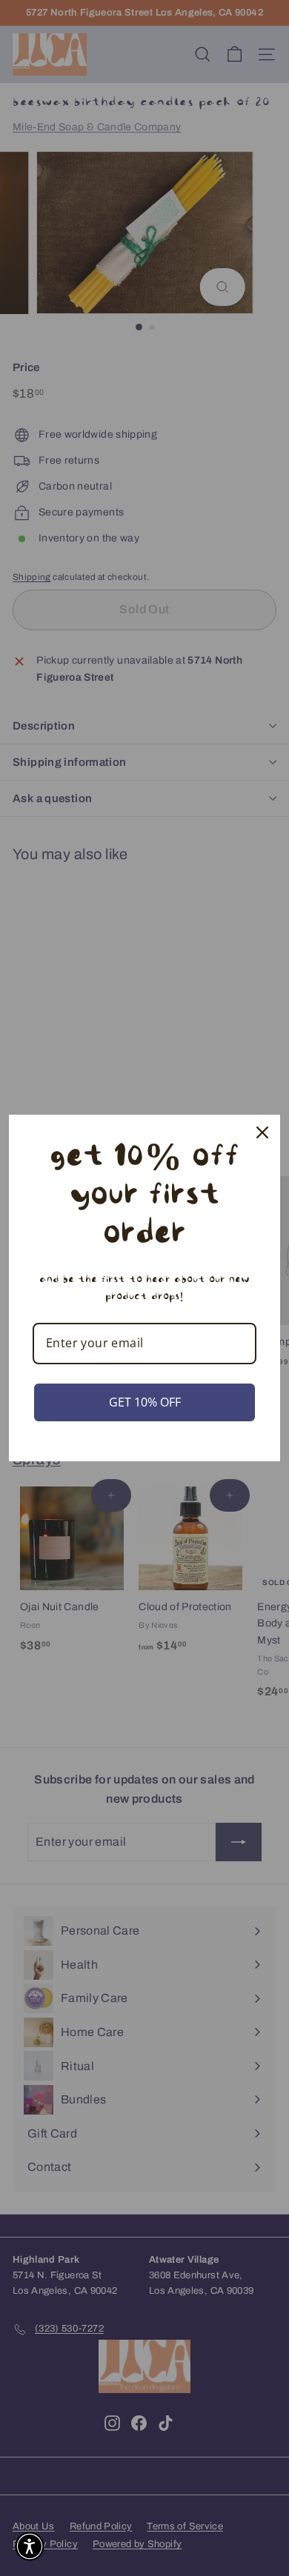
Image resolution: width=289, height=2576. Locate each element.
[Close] (262, 1132)
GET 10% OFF (145, 1402)
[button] (30, 2546)
